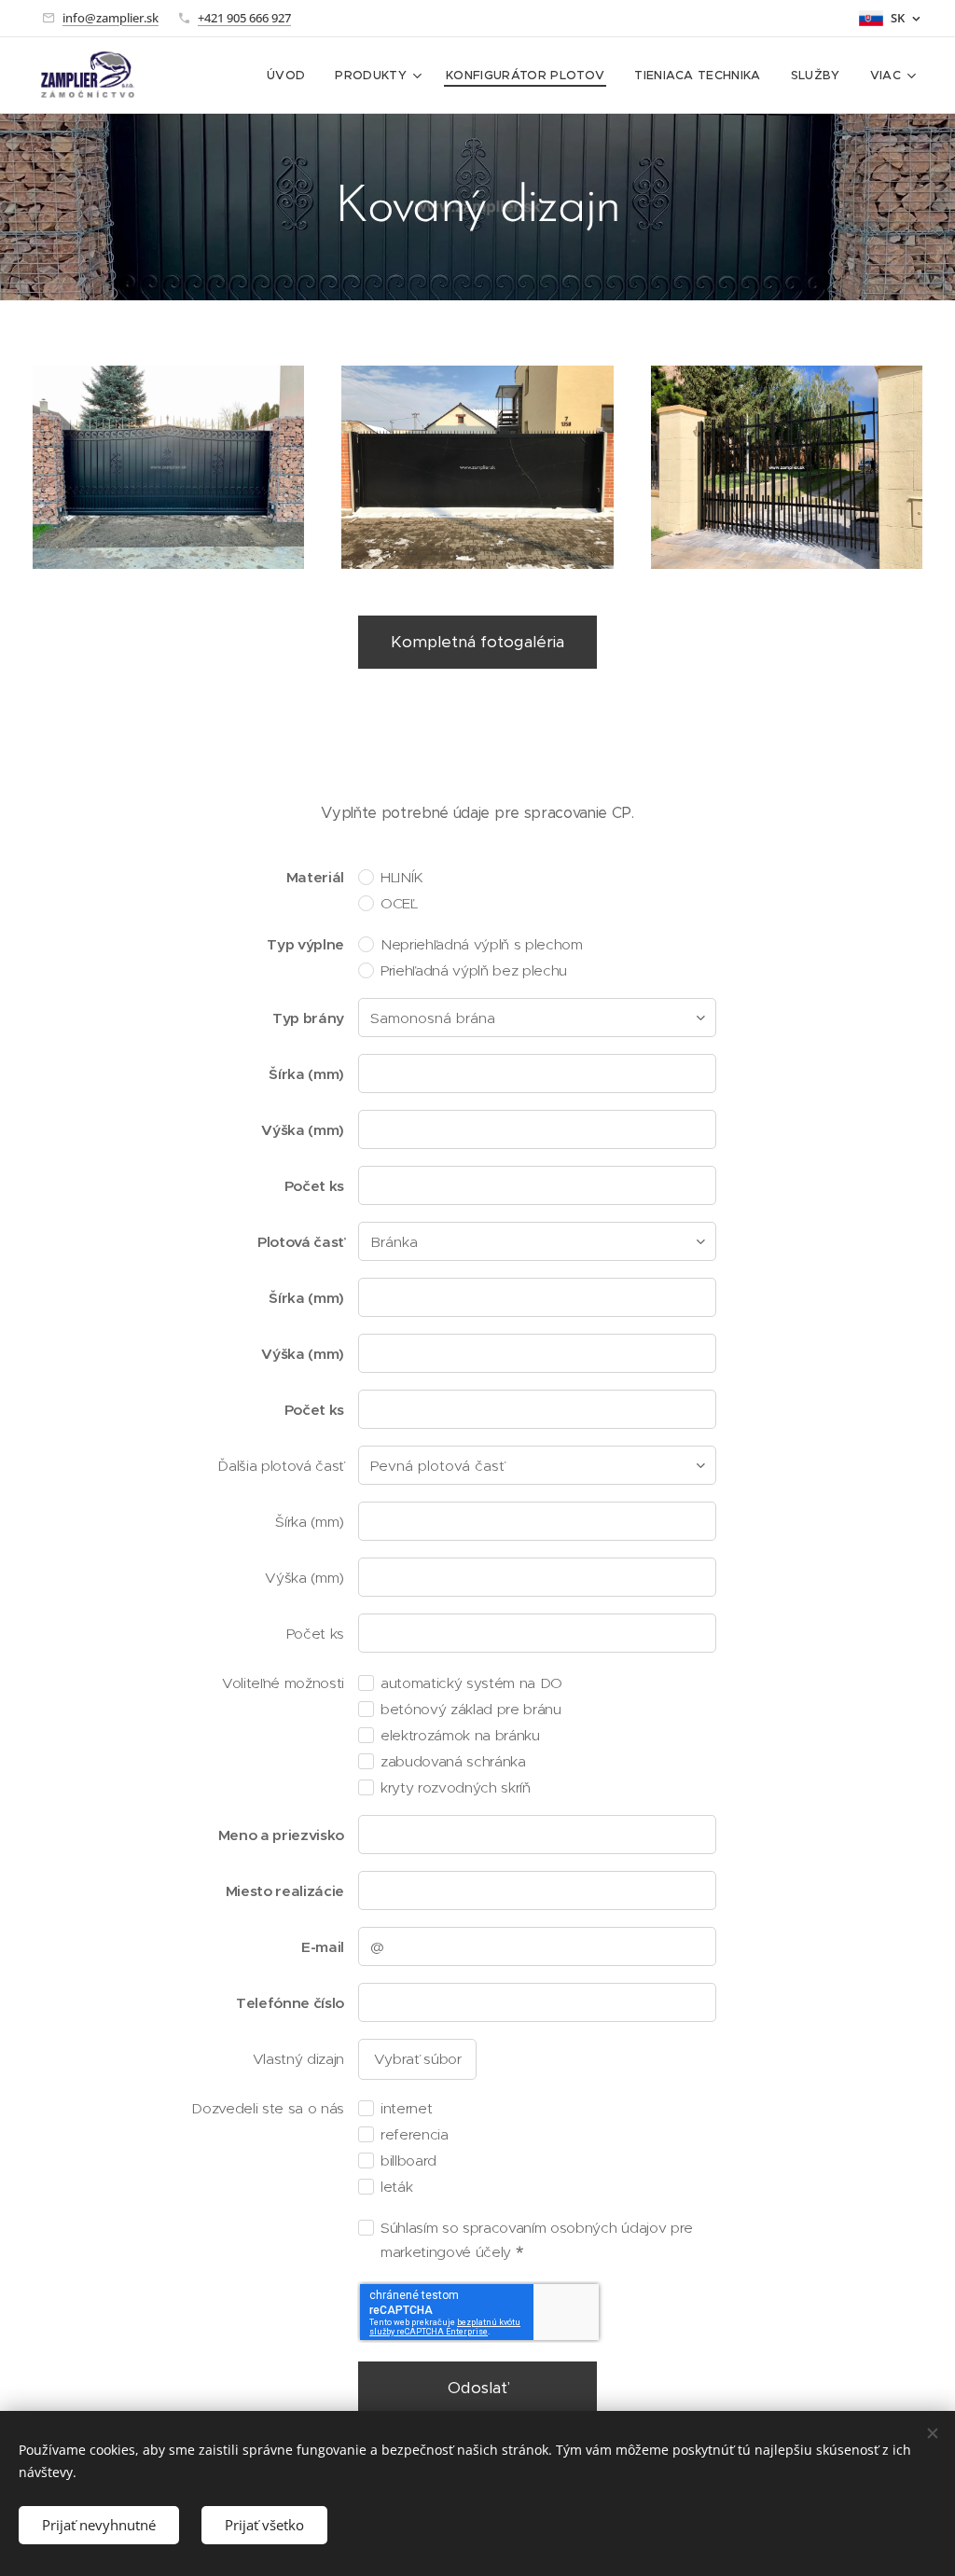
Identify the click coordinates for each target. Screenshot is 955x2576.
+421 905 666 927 (244, 18)
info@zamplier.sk (111, 18)
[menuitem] (291, 76)
